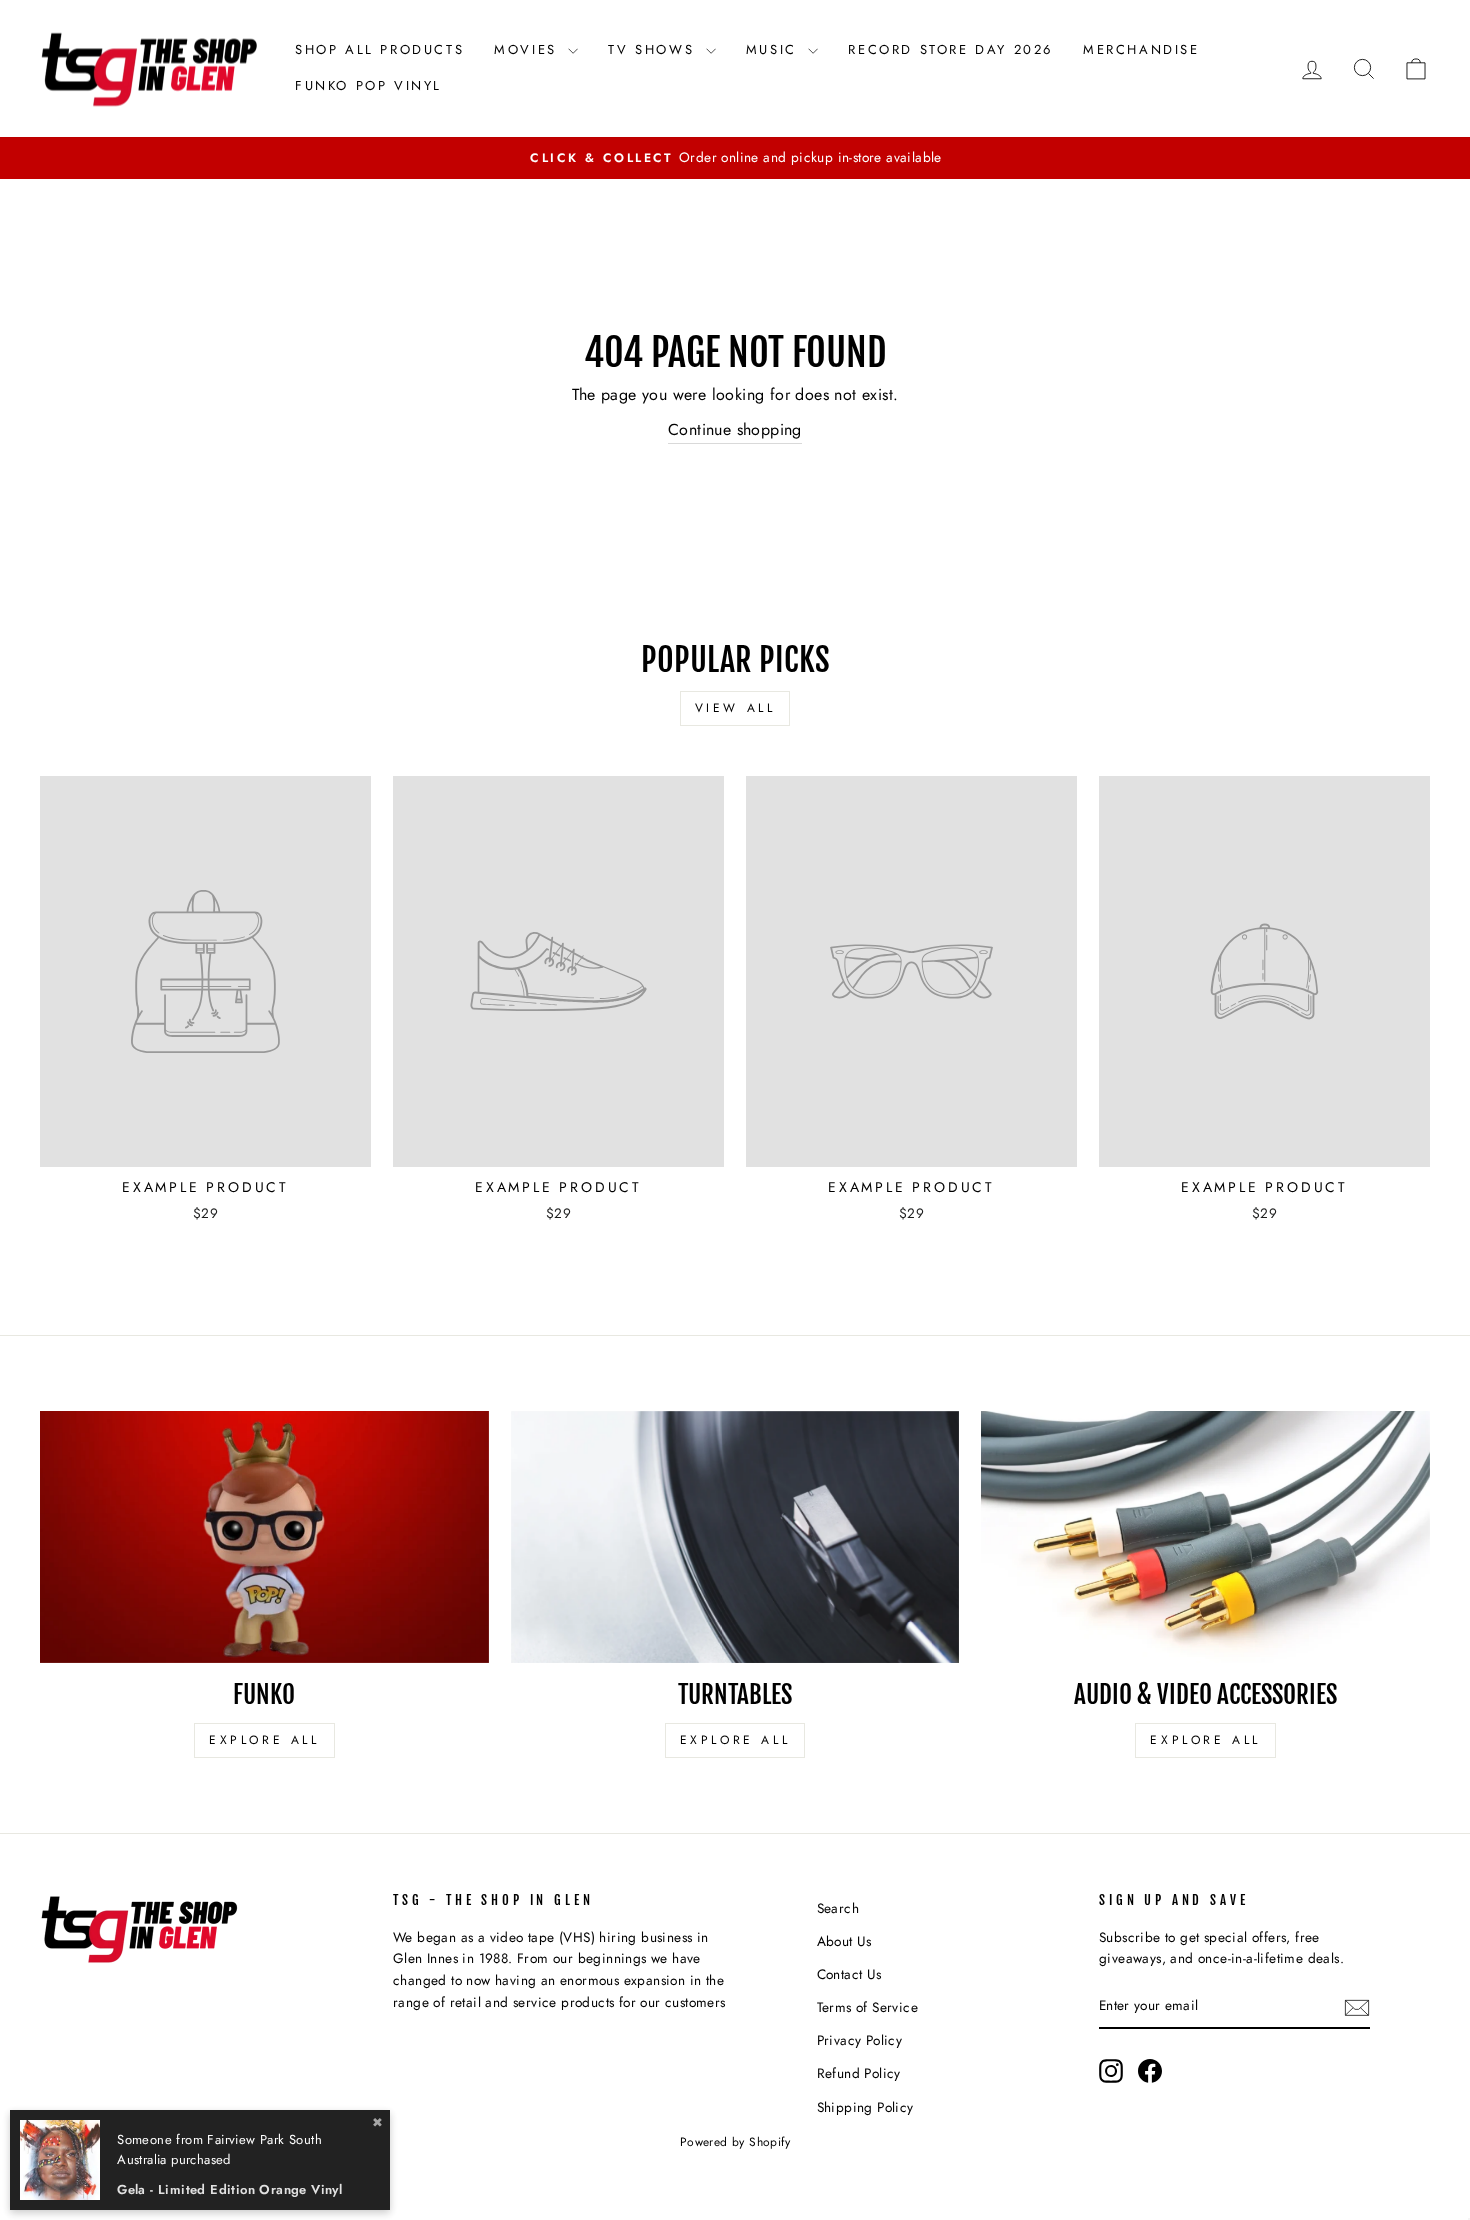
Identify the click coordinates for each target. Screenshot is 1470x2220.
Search (838, 1908)
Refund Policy (859, 2073)
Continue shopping (735, 429)
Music (775, 49)
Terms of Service (867, 2007)
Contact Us (849, 1974)
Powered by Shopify (735, 2142)
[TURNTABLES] (735, 1537)
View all (735, 708)
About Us (844, 1941)
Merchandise (1141, 49)
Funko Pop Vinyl (368, 85)
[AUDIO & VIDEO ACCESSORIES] (1205, 1537)
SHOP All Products (379, 49)
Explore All (264, 1740)
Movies (528, 49)
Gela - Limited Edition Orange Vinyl (229, 2189)
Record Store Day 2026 (950, 49)
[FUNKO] (264, 1537)
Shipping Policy (865, 2107)
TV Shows (654, 49)
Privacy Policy (860, 2040)
